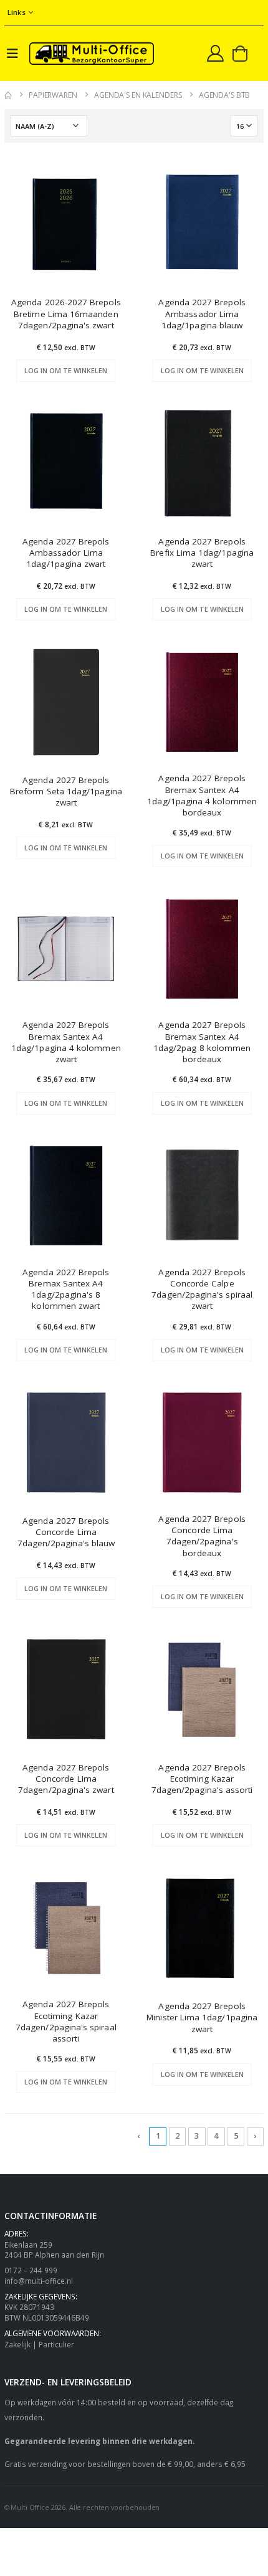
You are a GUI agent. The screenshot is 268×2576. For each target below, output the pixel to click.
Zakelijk (17, 2344)
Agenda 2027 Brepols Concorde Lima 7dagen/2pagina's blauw (66, 1532)
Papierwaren (53, 95)
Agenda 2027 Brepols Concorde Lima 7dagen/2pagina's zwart (66, 1779)
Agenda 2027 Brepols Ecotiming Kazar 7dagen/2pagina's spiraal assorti (66, 2021)
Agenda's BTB (225, 95)
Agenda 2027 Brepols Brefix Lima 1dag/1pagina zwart (202, 553)
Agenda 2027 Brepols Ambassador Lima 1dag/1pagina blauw (202, 313)
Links (17, 12)
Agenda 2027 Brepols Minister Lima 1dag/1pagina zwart (202, 2017)
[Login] (215, 53)
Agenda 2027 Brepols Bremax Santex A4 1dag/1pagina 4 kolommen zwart (66, 1042)
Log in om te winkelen (66, 370)
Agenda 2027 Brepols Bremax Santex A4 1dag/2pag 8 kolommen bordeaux (202, 1042)
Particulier (56, 2344)
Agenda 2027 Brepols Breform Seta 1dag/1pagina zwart (66, 791)
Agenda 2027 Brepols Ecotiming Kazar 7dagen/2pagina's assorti (202, 1779)
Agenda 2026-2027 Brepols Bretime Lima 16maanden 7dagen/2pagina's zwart (66, 313)
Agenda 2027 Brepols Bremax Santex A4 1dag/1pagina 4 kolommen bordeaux (202, 795)
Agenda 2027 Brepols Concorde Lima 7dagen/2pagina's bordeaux (202, 1536)
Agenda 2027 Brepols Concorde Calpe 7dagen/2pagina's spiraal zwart (202, 1289)
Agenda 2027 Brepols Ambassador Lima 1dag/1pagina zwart (66, 553)
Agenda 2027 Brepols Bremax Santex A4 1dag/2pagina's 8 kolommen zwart (66, 1289)
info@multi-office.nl (39, 2281)
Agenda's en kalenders (138, 95)
